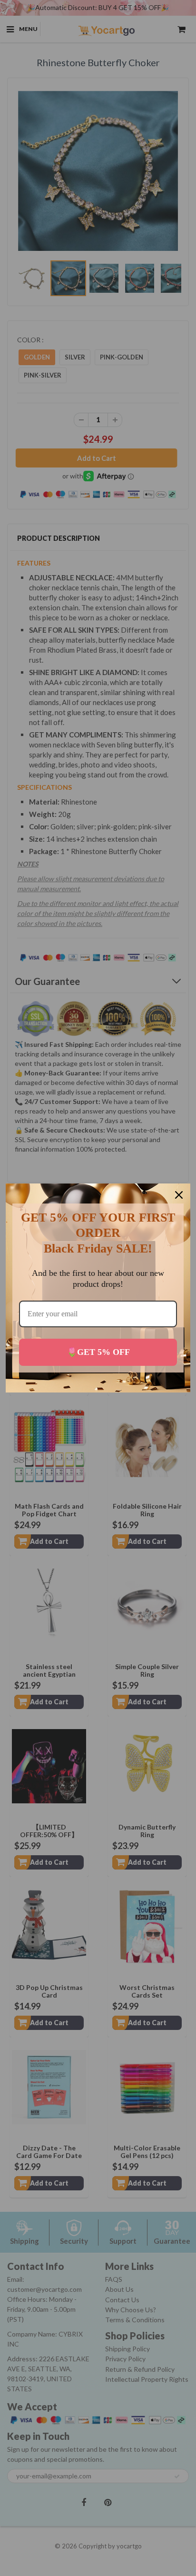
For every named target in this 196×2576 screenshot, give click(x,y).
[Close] (179, 1195)
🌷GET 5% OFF (98, 1352)
